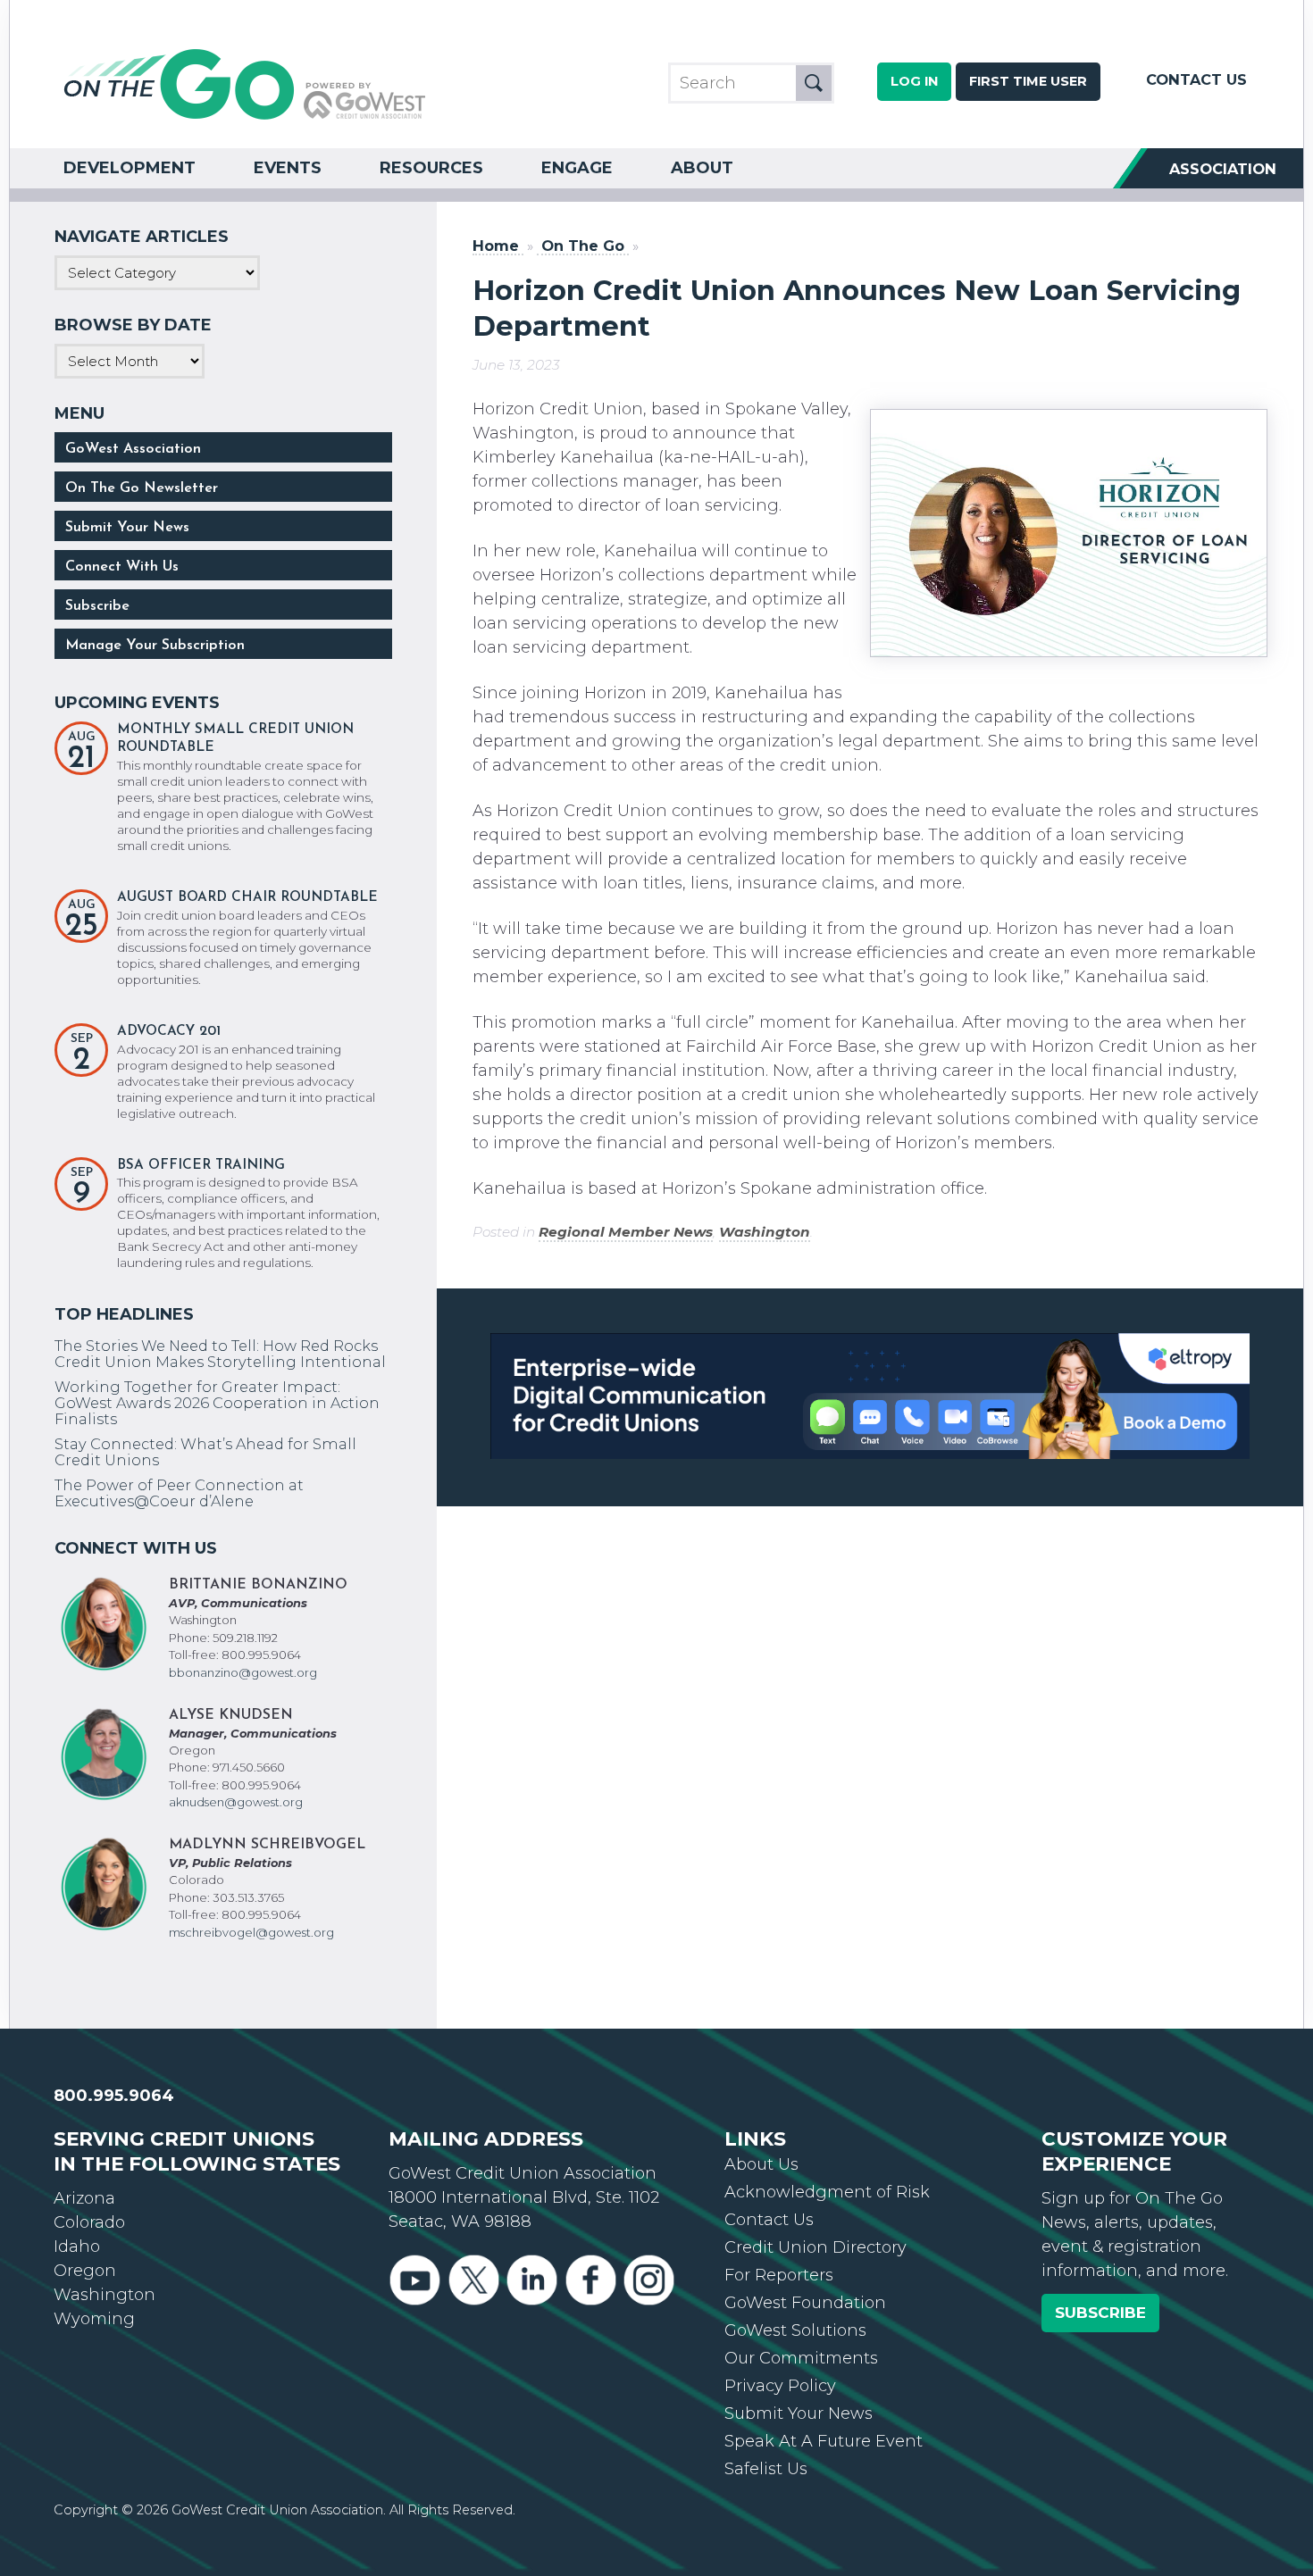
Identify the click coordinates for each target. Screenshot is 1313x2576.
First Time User (1028, 81)
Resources (431, 168)
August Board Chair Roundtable (247, 898)
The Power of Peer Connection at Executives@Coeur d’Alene (179, 1493)
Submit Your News (127, 528)
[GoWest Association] (245, 118)
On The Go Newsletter (142, 488)
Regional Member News (626, 1232)
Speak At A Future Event (824, 2441)
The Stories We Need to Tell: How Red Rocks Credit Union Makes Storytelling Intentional (220, 1354)
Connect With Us (122, 567)
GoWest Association (133, 449)
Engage (577, 168)
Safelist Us (766, 2469)
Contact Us (1196, 79)
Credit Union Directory (815, 2247)
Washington (765, 1232)
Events (288, 168)
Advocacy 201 (169, 1032)
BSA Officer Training (201, 1166)
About (702, 168)
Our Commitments (801, 2358)
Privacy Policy (780, 2386)
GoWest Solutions (795, 2330)
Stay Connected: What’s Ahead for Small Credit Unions (205, 1452)
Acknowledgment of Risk (827, 2192)
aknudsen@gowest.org (236, 1802)
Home (496, 246)
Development (130, 168)
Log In (914, 81)
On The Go (583, 246)
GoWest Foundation (805, 2303)
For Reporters (779, 2275)
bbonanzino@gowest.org (243, 1672)
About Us (761, 2164)
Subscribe (97, 606)
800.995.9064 (114, 2096)
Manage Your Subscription (155, 646)
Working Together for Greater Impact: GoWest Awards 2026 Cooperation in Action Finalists (217, 1403)
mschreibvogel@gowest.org (251, 1932)
